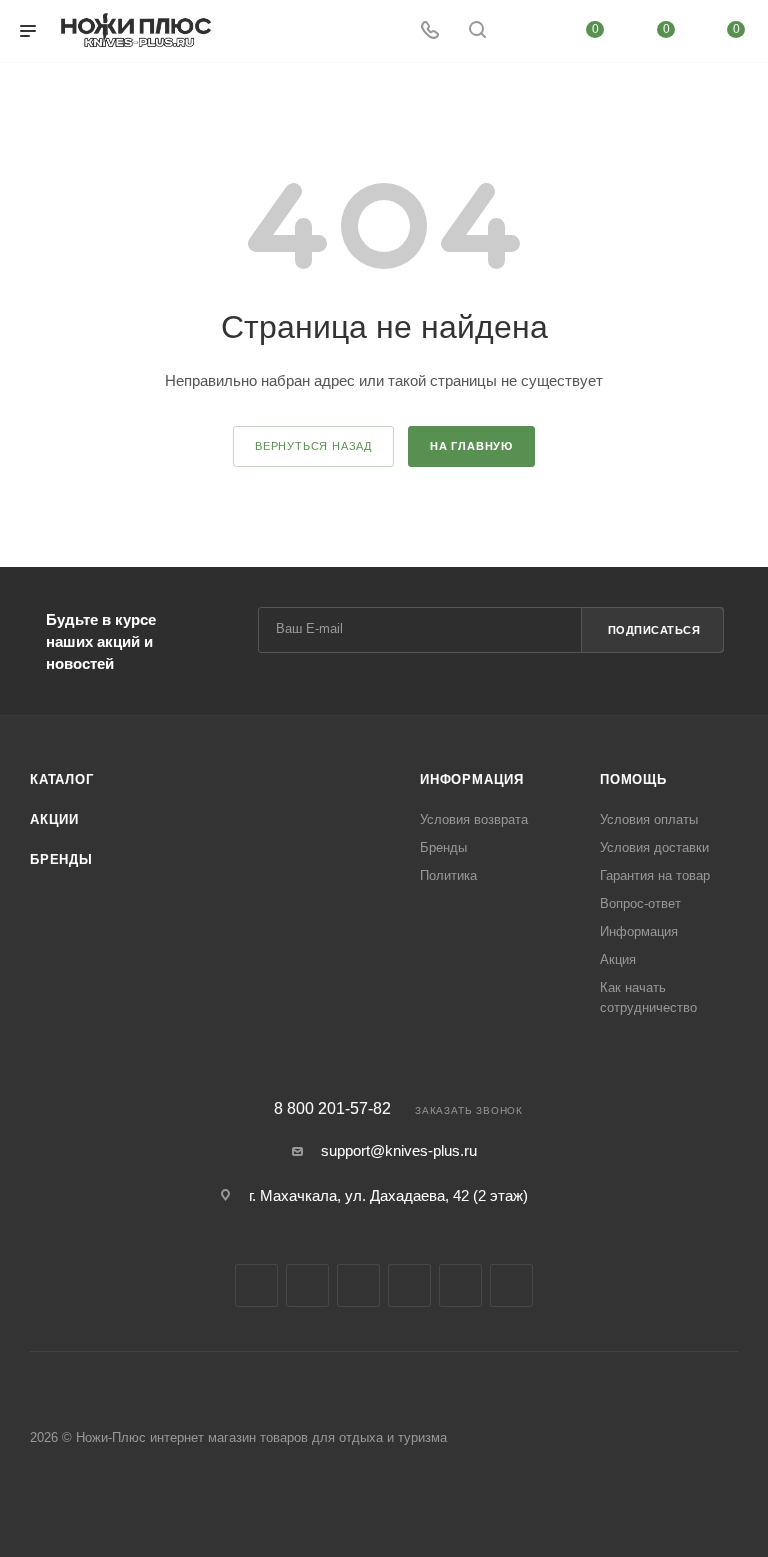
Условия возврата (474, 819)
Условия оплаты (649, 819)
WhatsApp (511, 1285)
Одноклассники (460, 1285)
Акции (54, 819)
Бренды (61, 859)
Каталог (62, 779)
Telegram (358, 1285)
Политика (448, 875)
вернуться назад (313, 446)
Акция (618, 959)
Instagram (307, 1285)
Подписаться (654, 630)
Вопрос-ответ (640, 903)
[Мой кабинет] (525, 31)
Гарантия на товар (655, 875)
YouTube (409, 1285)
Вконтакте (256, 1285)
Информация (472, 779)
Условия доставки (654, 847)
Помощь (633, 779)
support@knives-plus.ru (399, 1150)
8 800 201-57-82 (332, 1109)
